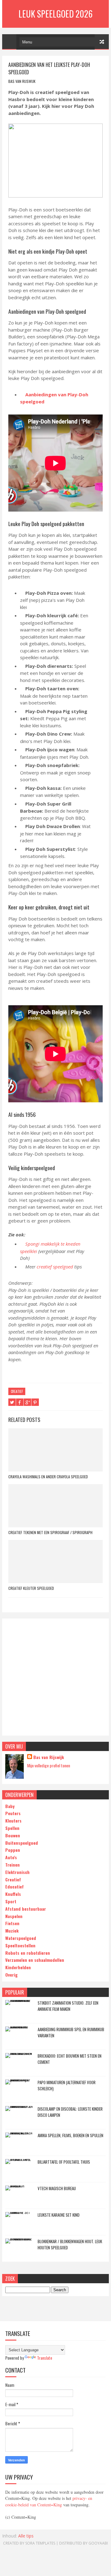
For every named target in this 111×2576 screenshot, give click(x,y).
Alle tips (26, 2536)
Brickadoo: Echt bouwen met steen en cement (70, 2059)
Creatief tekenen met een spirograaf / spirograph (50, 1532)
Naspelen (14, 1916)
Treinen (12, 1865)
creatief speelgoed (55, 1267)
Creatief (13, 1879)
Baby (10, 1806)
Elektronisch (17, 1872)
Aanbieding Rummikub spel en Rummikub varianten (71, 2032)
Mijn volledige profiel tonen (49, 1765)
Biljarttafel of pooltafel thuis (64, 2162)
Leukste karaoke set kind (59, 2215)
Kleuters (13, 1821)
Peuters (13, 1813)
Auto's (11, 1857)
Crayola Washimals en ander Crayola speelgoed (48, 1477)
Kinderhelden (18, 1967)
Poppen (13, 1850)
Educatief (14, 1886)
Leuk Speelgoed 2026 (55, 14)
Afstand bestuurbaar (26, 1909)
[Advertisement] (55, 1677)
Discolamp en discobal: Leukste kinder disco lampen (70, 2112)
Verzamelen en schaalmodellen (35, 1960)
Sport (11, 1901)
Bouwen (13, 1835)
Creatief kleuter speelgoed (31, 1588)
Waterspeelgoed (21, 1938)
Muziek (12, 1931)
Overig (11, 1975)
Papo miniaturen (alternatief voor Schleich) (67, 2085)
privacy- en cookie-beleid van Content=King (49, 2501)
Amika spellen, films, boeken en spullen (70, 2135)
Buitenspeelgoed (22, 1843)
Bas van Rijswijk (49, 1757)
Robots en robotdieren (28, 1953)
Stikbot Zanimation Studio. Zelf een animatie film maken (68, 2006)
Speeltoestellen (20, 1945)
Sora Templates (40, 2543)
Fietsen (12, 1923)
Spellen (12, 1828)
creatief (17, 1391)
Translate (45, 2358)
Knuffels (13, 1894)
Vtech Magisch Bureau (57, 2188)
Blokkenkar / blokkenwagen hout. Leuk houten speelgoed (70, 2244)
